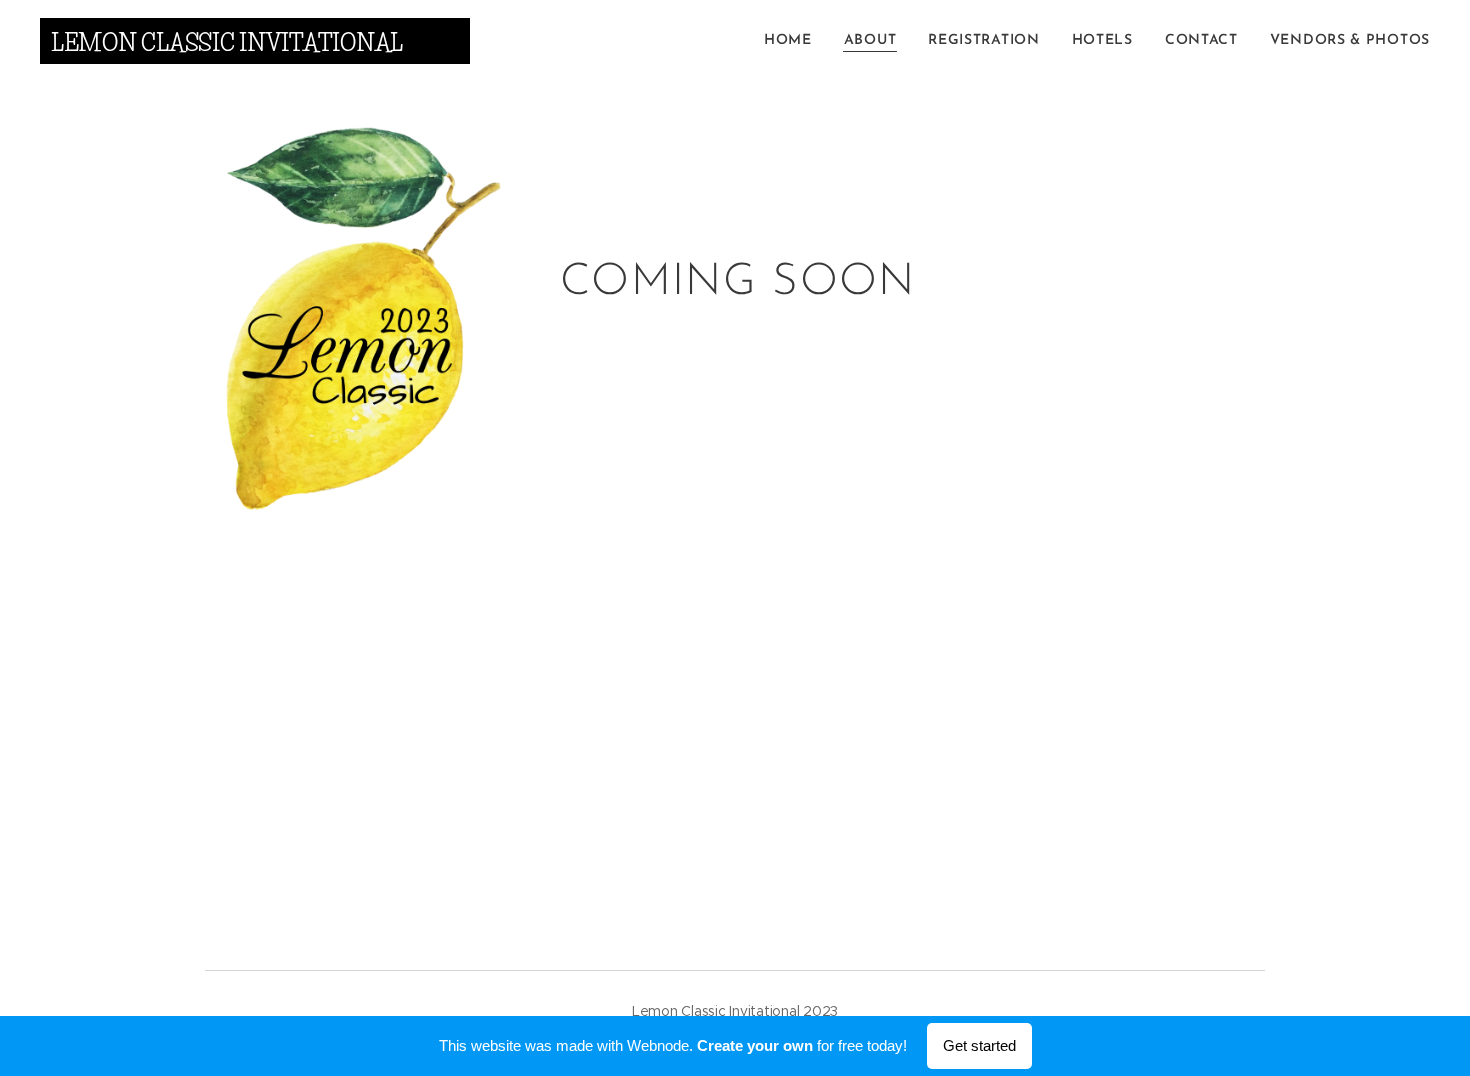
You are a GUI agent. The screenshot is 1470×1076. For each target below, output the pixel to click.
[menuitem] (793, 41)
